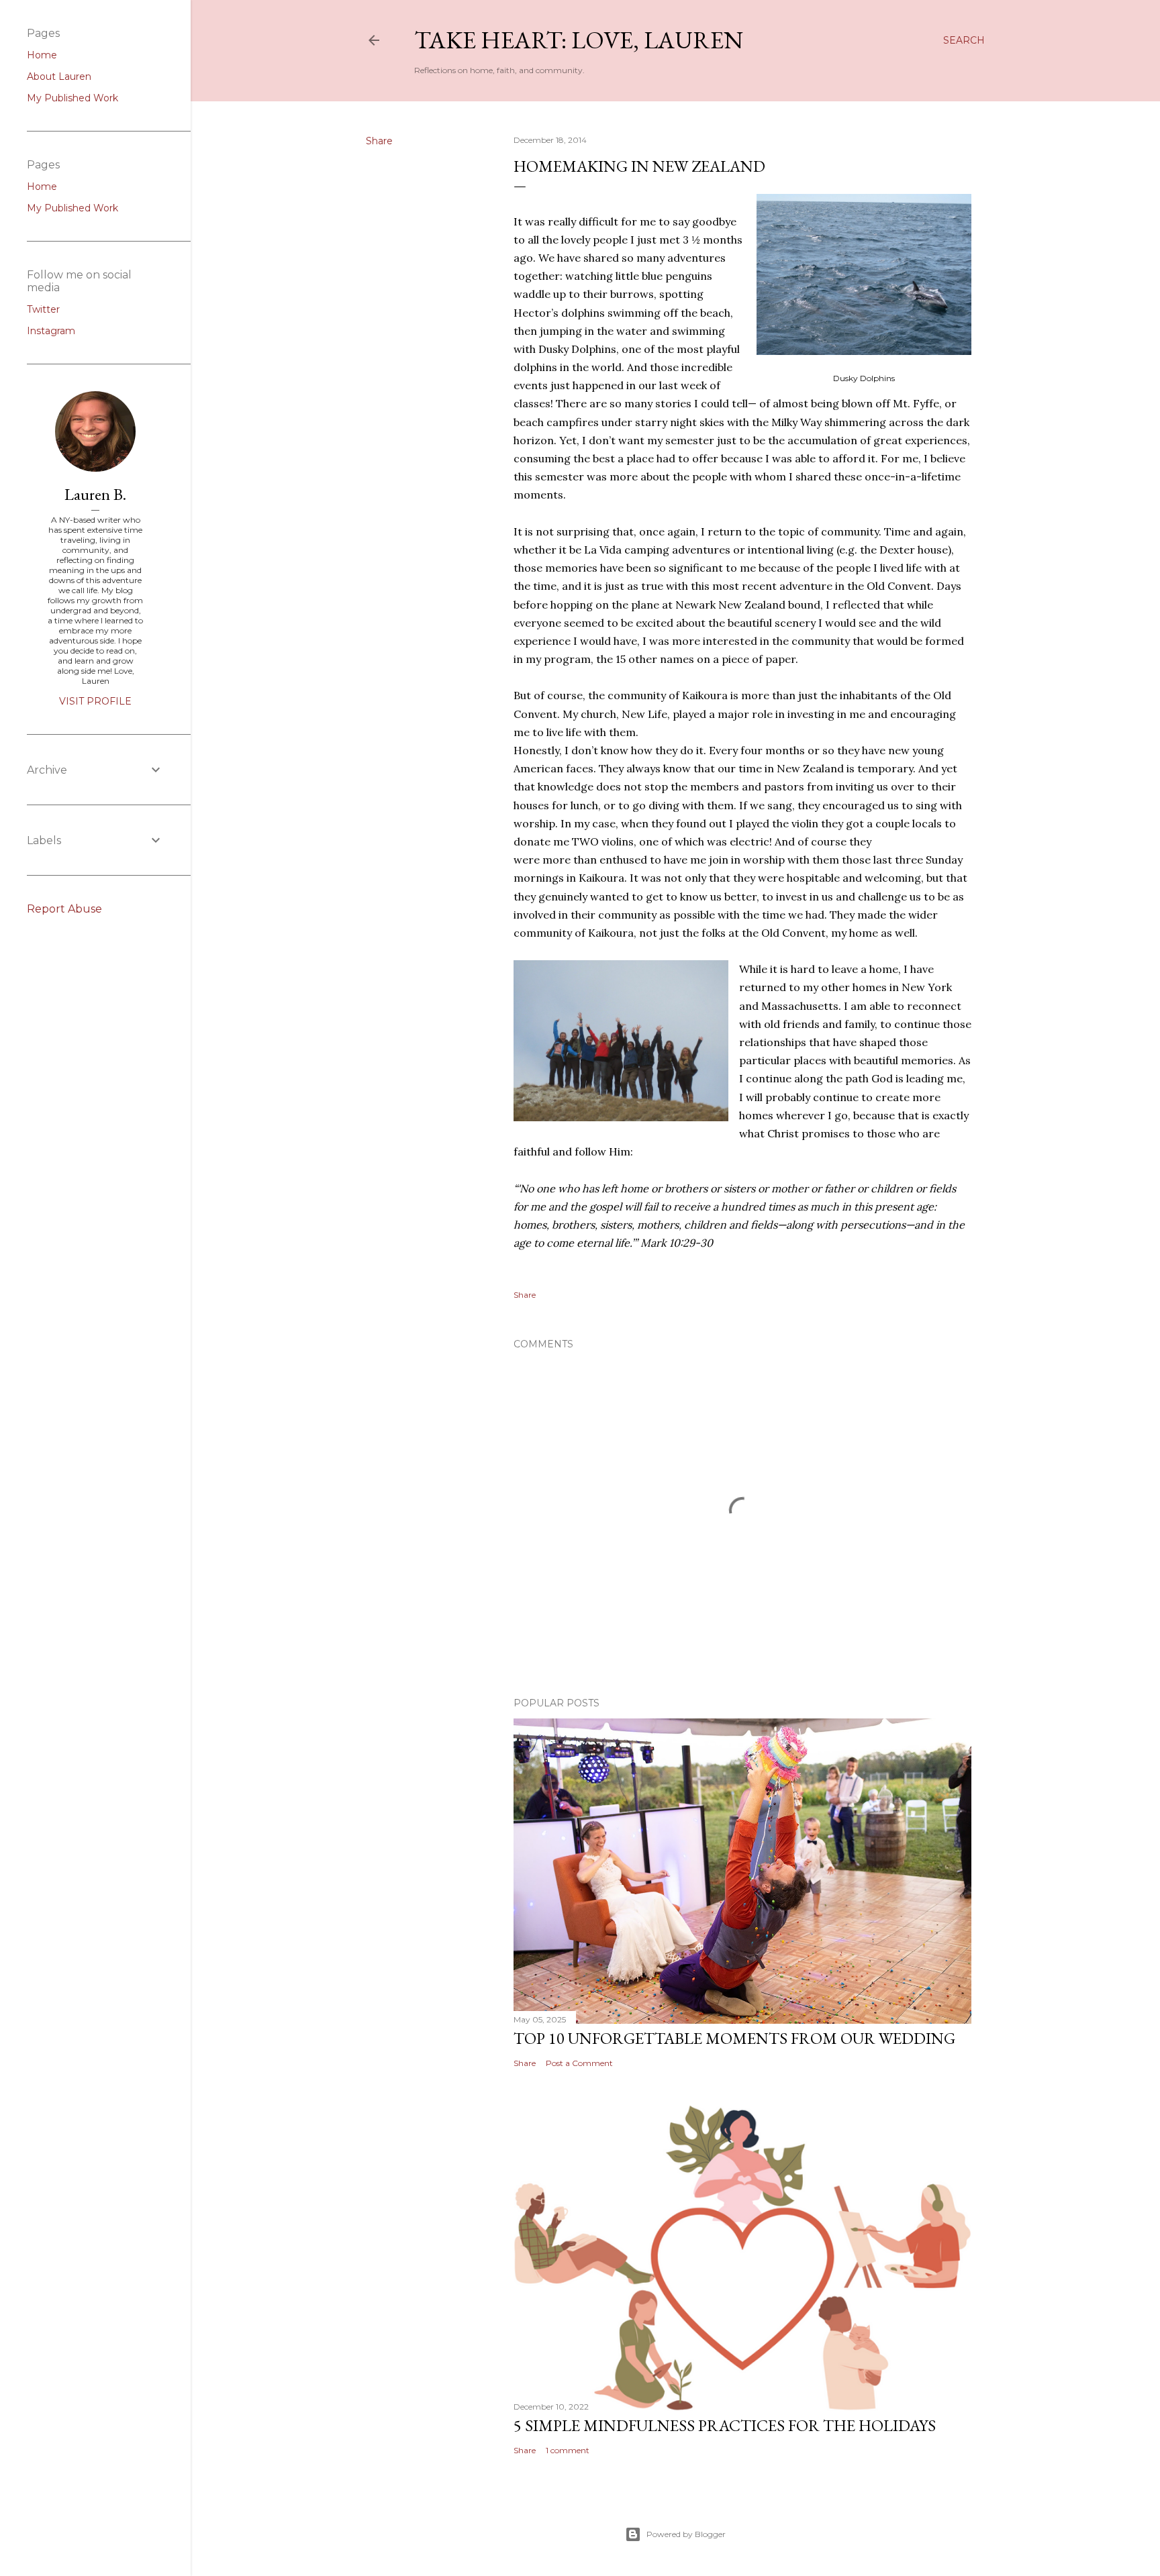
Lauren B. (95, 494)
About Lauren (59, 76)
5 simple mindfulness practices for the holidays (725, 2425)
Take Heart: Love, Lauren (579, 40)
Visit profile (95, 701)
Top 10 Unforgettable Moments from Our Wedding (734, 2038)
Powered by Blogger (686, 2534)
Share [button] (379, 141)
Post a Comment (579, 2063)
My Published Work (72, 98)
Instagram (51, 331)
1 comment (568, 2450)
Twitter (43, 309)
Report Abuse (64, 909)
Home (42, 55)
